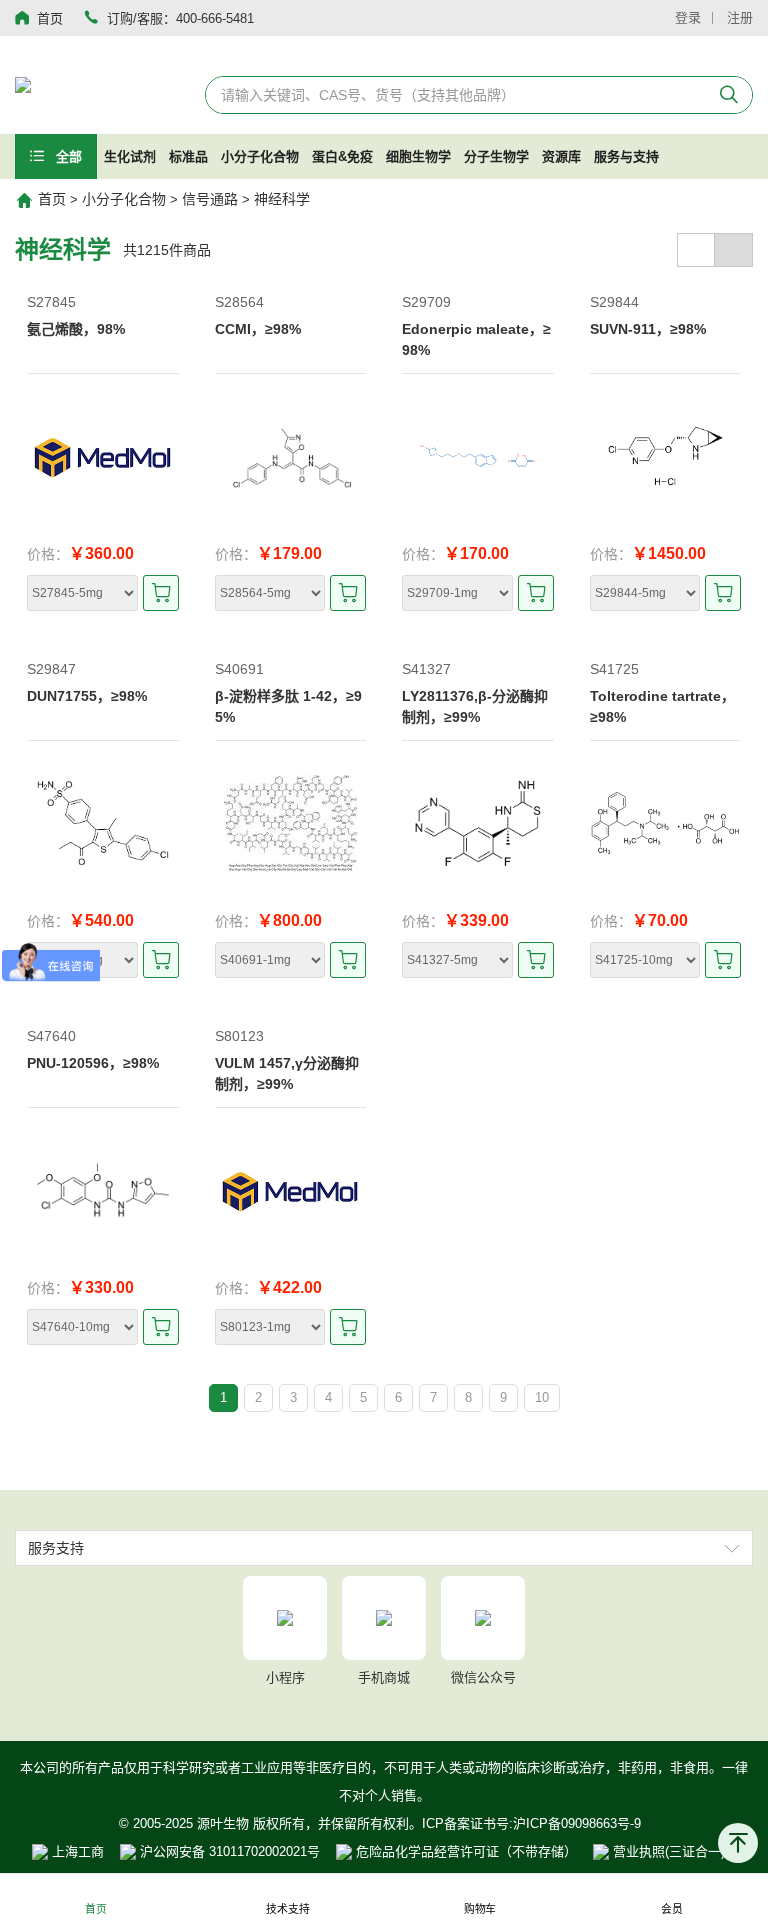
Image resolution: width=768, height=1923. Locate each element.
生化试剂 (130, 156)
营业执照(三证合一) (667, 1851)
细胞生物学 (418, 156)
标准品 (188, 156)
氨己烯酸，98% (76, 329)
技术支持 (287, 1909)
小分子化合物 (260, 156)
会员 (672, 1909)
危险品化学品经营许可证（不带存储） (464, 1851)
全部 (67, 156)
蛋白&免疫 (342, 156)
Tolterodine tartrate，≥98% (662, 706)
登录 (688, 17)
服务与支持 (626, 156)
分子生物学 (496, 156)
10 (542, 1397)
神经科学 (282, 199)
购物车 (480, 1909)
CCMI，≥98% (258, 329)
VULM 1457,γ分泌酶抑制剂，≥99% (287, 1073)
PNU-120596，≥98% (93, 1063)
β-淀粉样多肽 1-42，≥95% (288, 706)
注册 (740, 17)
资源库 (561, 156)
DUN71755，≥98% (87, 696)
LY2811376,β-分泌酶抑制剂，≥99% (475, 706)
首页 (52, 199)
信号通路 (210, 199)
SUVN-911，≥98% (648, 329)
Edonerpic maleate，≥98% (476, 339)
